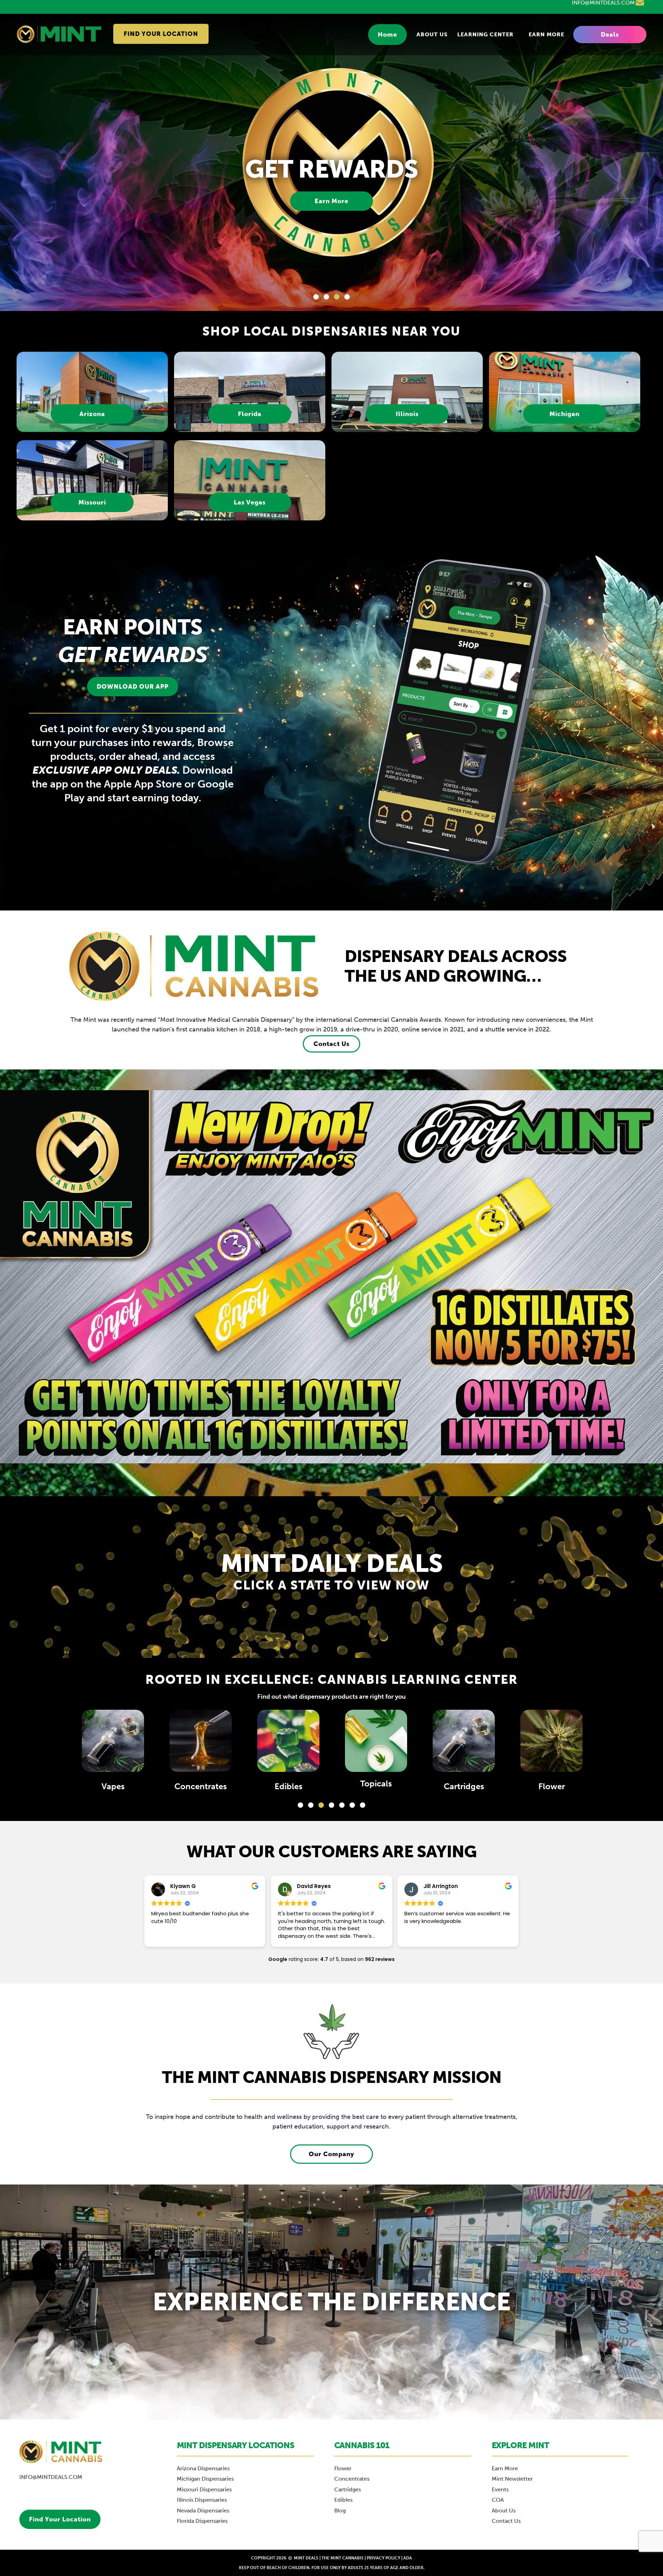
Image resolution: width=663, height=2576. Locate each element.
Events (500, 2489)
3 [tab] (337, 297)
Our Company (331, 2154)
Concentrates (464, 1786)
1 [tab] (316, 297)
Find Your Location (161, 34)
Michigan (564, 414)
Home (387, 35)
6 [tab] (352, 1805)
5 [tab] (342, 1805)
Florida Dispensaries (202, 2521)
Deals (610, 35)
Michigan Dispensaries (205, 2479)
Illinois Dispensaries (202, 2500)
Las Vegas (250, 502)
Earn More (546, 35)
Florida (250, 414)
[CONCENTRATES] (464, 1741)
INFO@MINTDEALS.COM (51, 2477)
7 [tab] (363, 1805)
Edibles (552, 1786)
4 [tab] (347, 297)
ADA (408, 2558)
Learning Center (485, 35)
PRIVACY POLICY (383, 2558)
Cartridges (113, 1786)
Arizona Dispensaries (203, 2468)
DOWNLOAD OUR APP (133, 687)
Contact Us (331, 1044)
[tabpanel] (331, 162)
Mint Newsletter (512, 2479)
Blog (340, 2511)
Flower (201, 1786)
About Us (432, 35)
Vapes (376, 1786)
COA (498, 2500)
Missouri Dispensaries (204, 2489)
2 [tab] (326, 297)
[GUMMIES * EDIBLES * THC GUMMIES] (551, 1741)
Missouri (92, 502)
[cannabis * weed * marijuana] (201, 1741)
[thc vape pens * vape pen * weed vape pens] (376, 1741)
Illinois (407, 414)
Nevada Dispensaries (203, 2511)
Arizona (92, 414)
